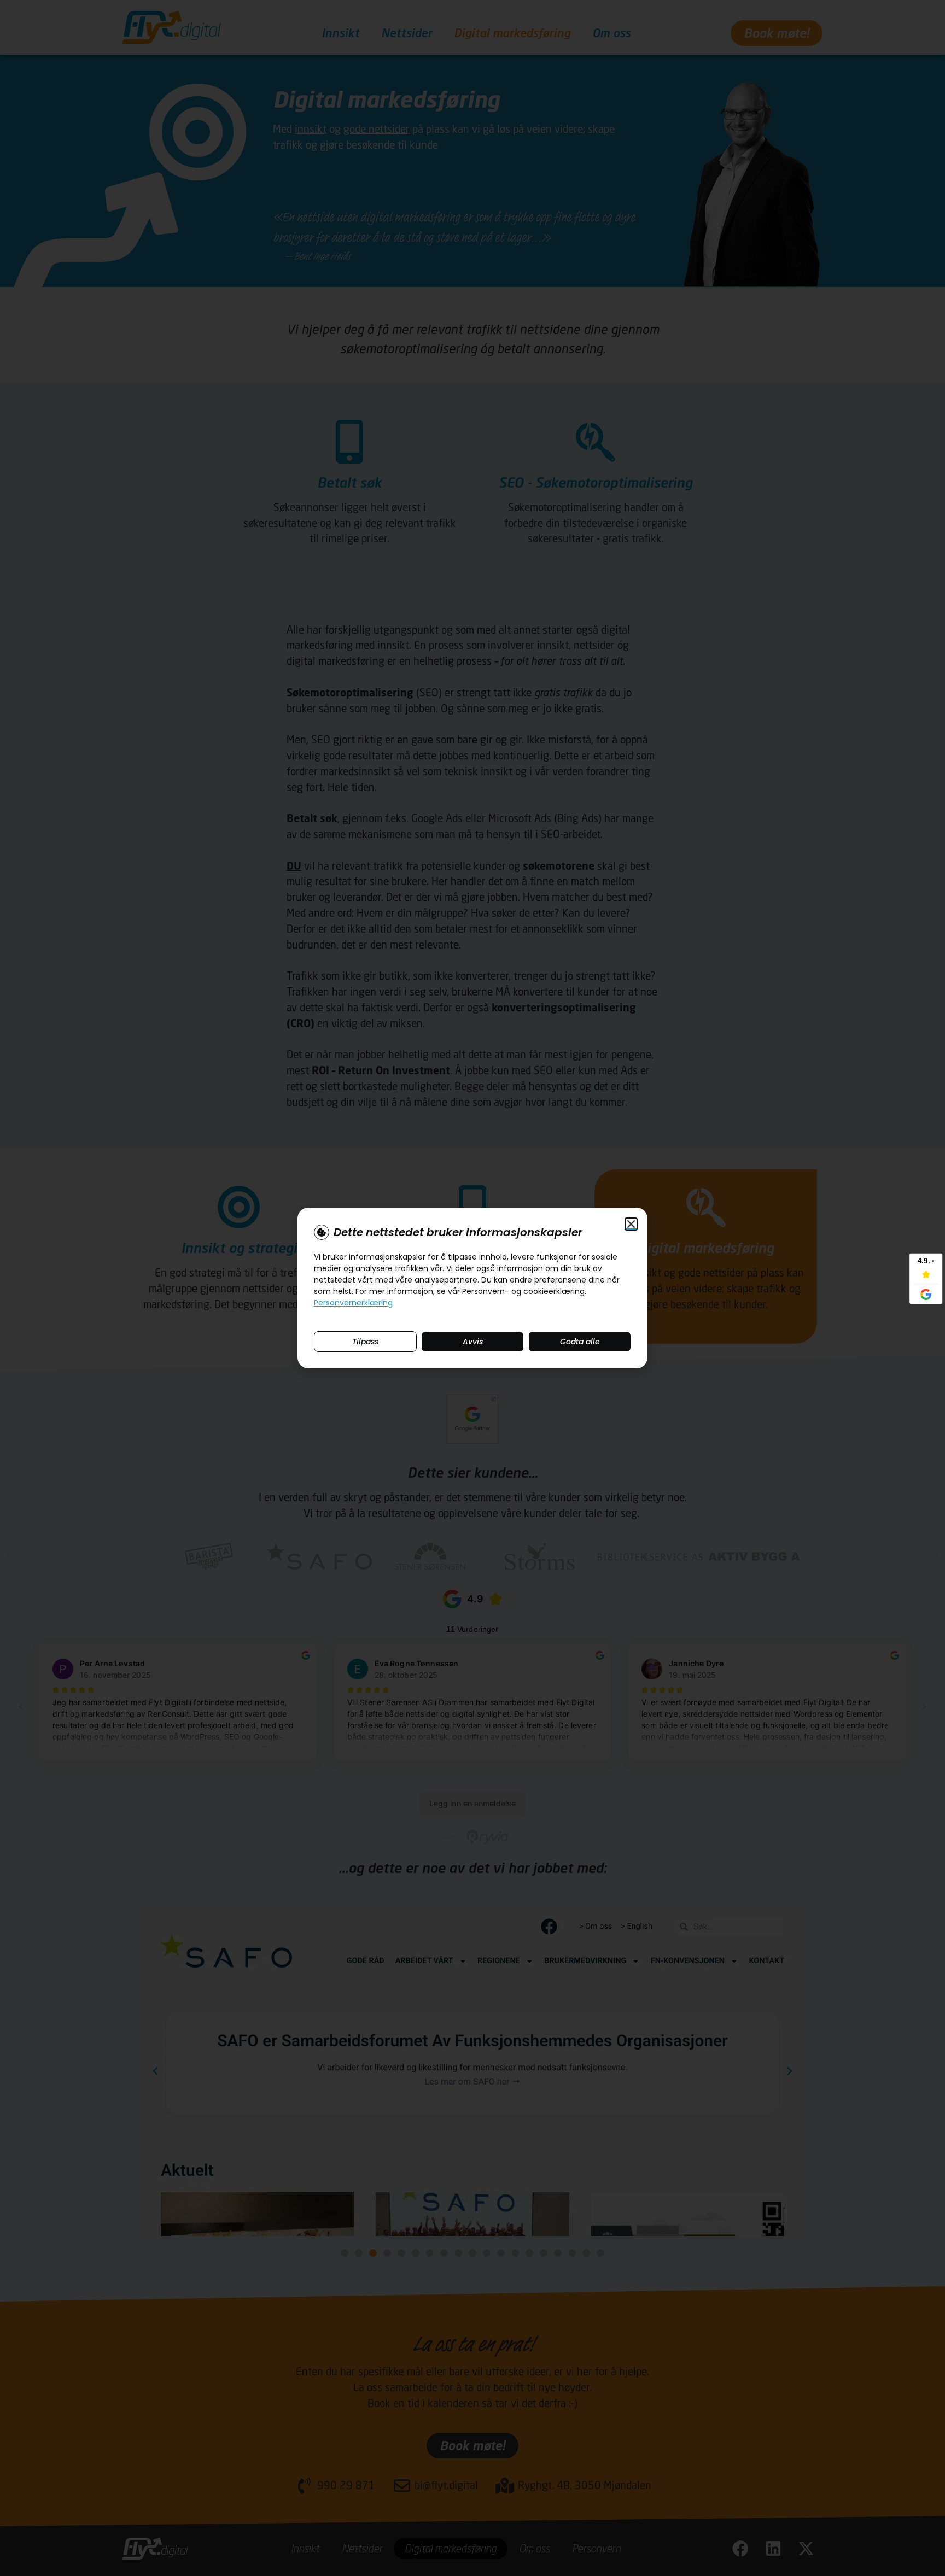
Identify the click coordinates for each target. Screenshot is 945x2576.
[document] (472, 1288)
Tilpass (365, 1342)
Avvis (473, 1342)
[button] (631, 1224)
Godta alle (580, 1342)
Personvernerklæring (353, 1303)
